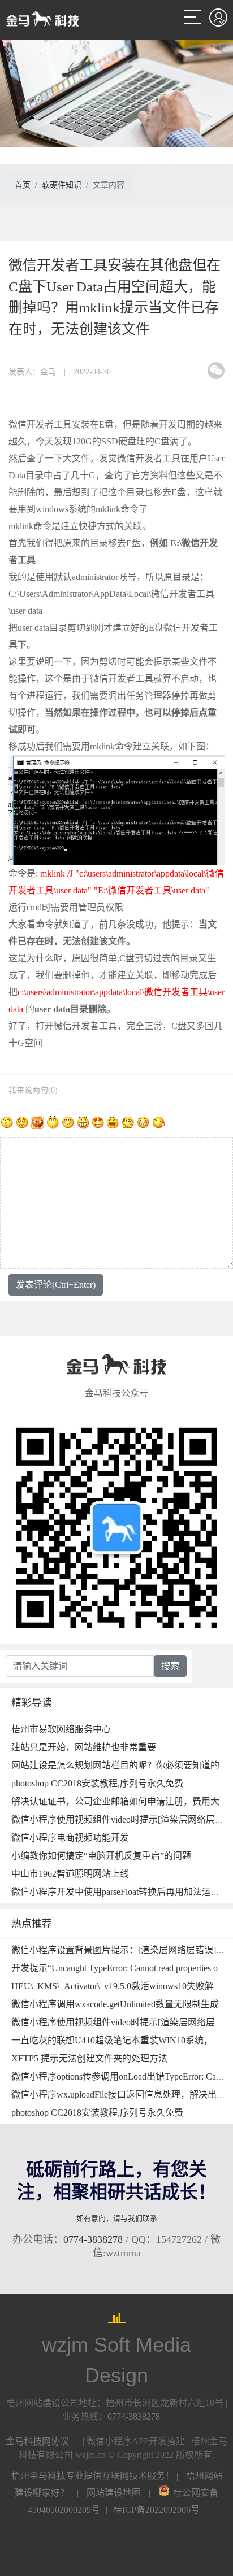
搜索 (170, 1666)
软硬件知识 (62, 185)
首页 (23, 185)
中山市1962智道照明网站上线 (70, 1874)
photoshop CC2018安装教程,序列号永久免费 (97, 1783)
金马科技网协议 (37, 2441)
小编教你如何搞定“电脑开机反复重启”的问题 (101, 1856)
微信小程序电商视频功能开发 (70, 1838)
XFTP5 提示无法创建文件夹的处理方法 (89, 2058)
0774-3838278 (93, 2239)
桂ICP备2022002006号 (156, 2510)
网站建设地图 (114, 2493)
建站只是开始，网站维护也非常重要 (84, 1747)
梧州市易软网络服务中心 (61, 1729)
